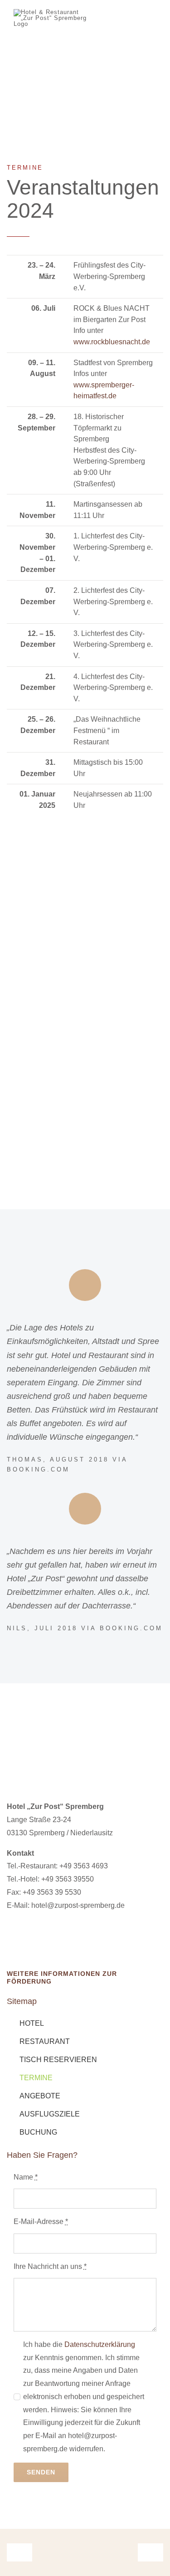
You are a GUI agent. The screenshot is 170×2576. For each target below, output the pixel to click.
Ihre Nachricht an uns (50, 2266)
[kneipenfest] (85, 1072)
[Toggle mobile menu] (153, 29)
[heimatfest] (85, 959)
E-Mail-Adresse (41, 2222)
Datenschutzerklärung (100, 2344)
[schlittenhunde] (85, 845)
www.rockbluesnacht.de (112, 342)
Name (26, 2177)
